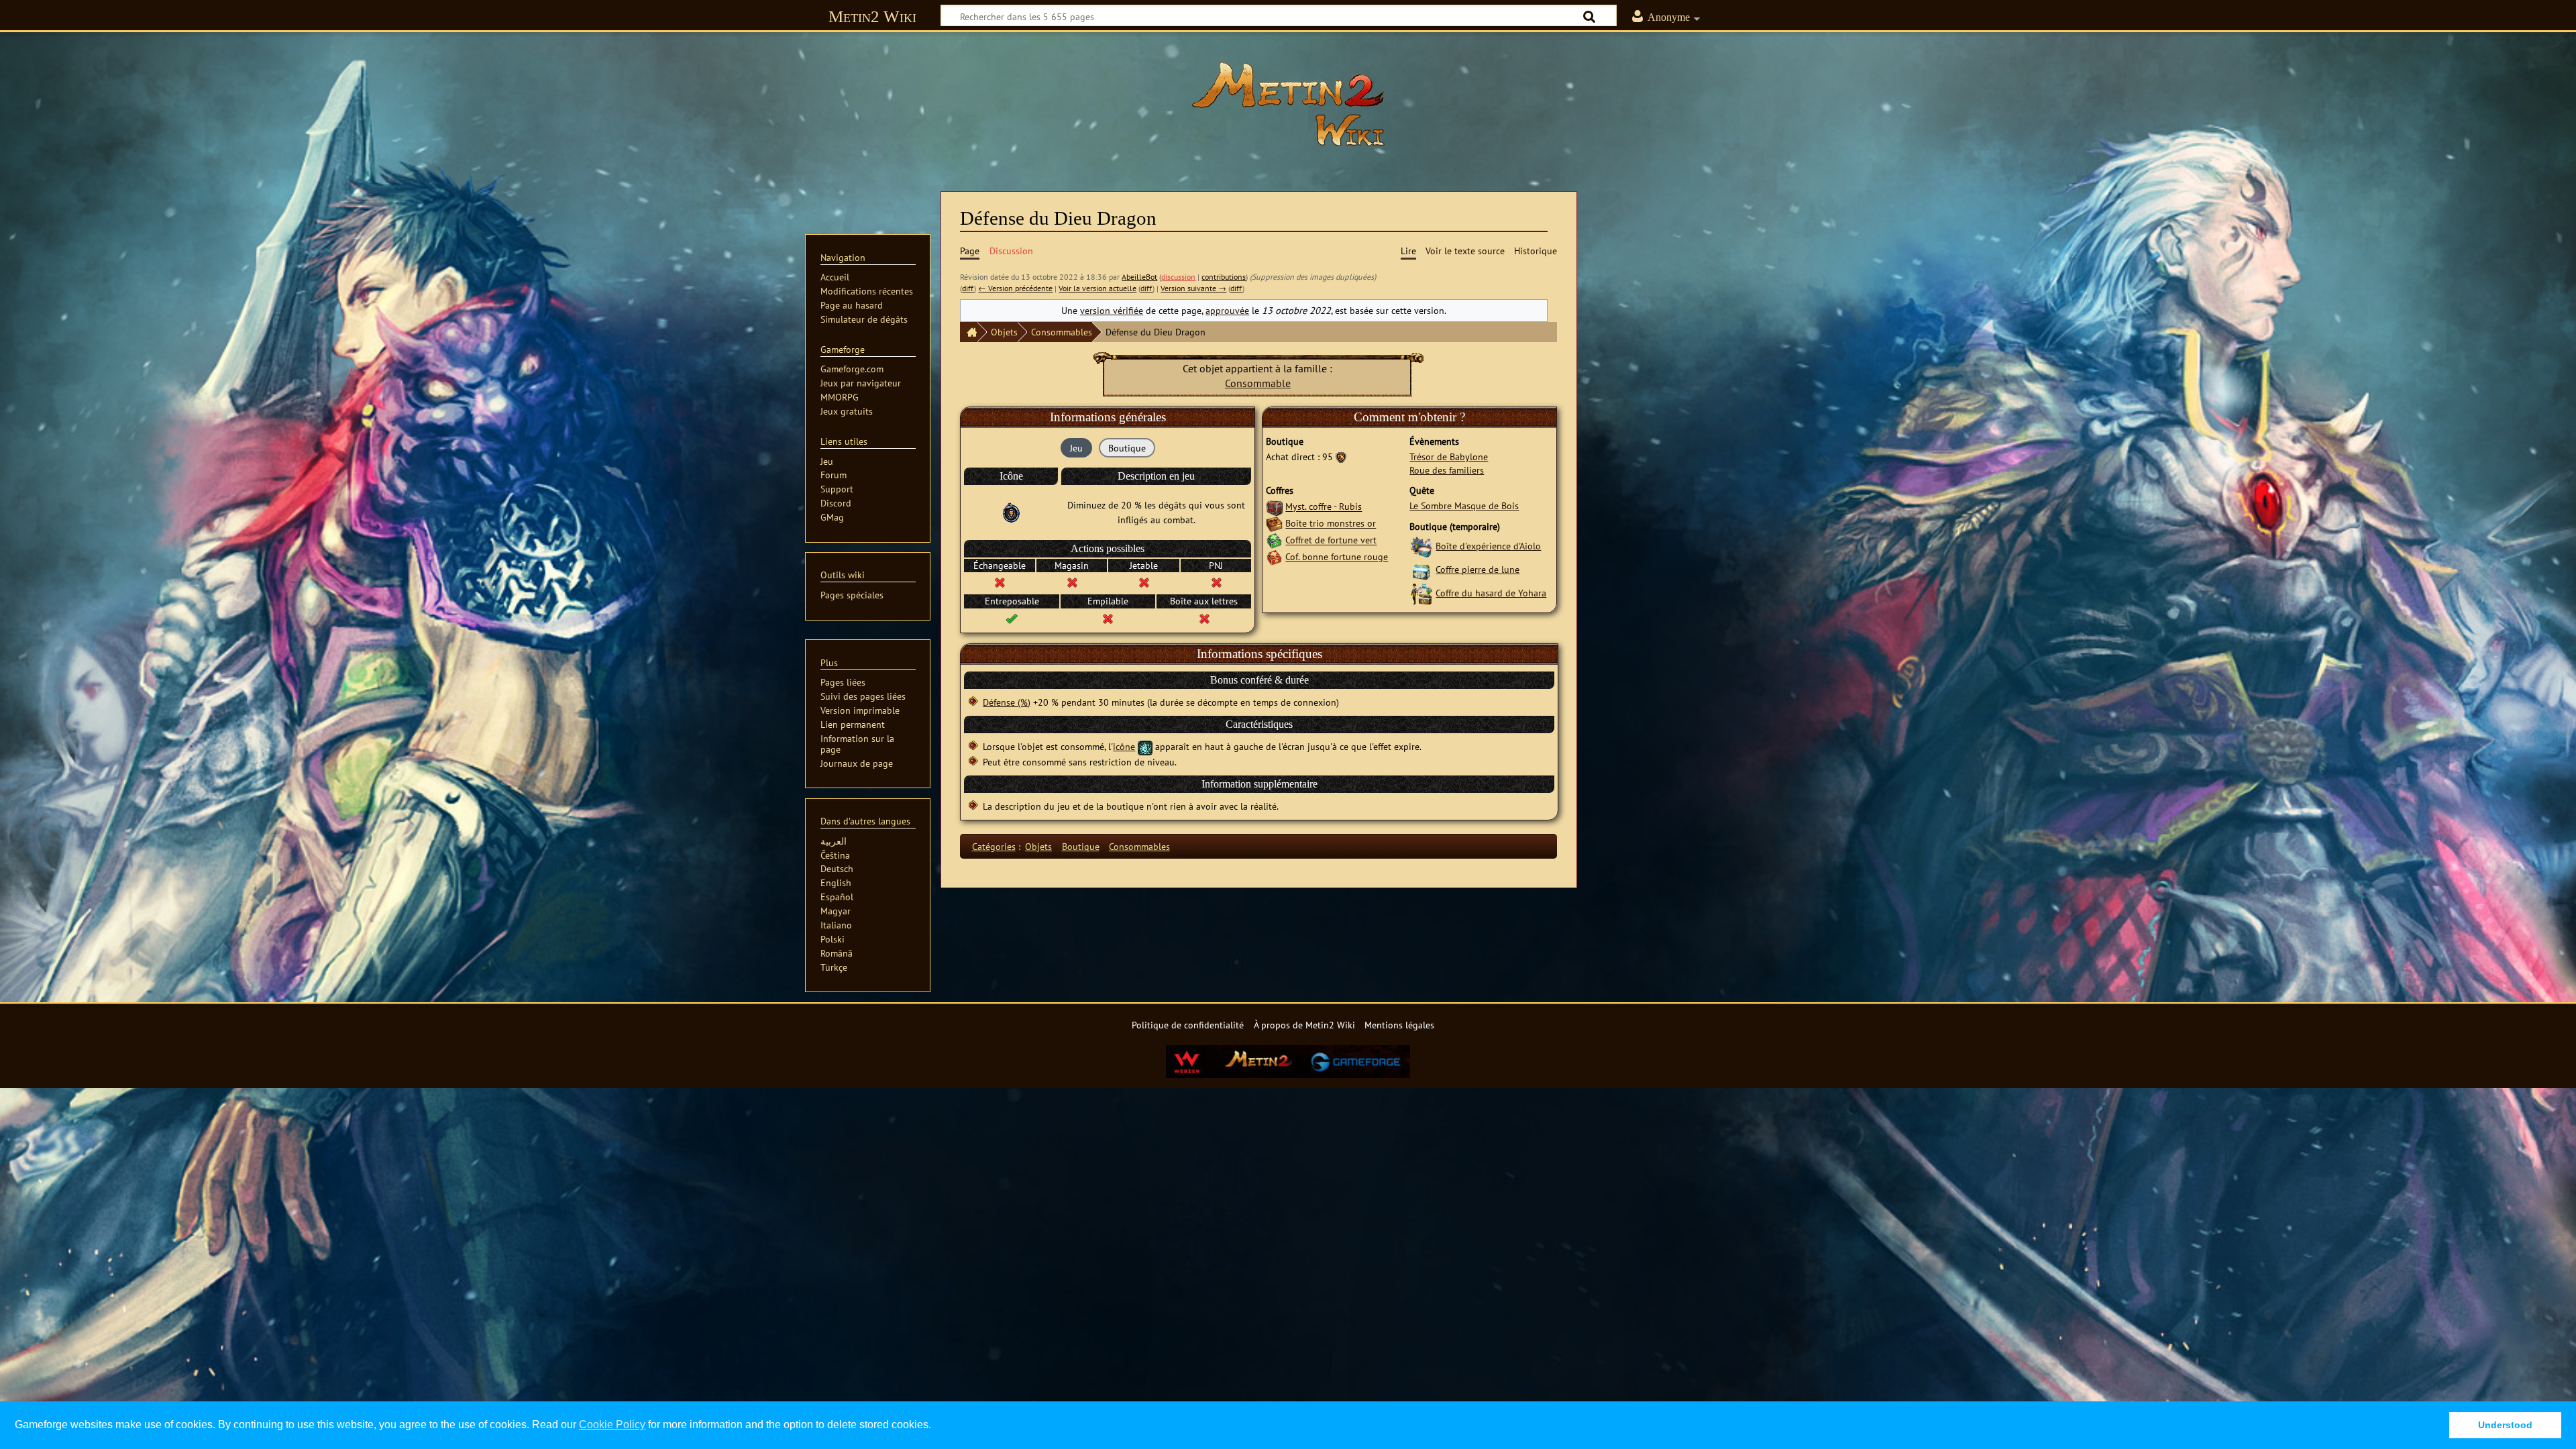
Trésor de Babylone (1449, 457)
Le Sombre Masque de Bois (1464, 505)
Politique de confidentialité (1188, 1025)
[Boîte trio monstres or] (1274, 524)
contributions (1224, 277)
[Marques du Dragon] (1341, 457)
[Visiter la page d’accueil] (1288, 104)
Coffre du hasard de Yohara (1491, 593)
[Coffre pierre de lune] (1421, 569)
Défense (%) (1007, 702)
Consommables (1062, 332)
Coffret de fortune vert (1331, 540)
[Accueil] (969, 332)
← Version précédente (1015, 288)
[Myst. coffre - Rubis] (1274, 507)
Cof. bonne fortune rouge (1337, 557)
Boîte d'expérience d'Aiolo (1488, 546)
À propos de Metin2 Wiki (1304, 1025)
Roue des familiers (1447, 470)
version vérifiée (1112, 310)
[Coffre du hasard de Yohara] (1421, 593)
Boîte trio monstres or (1331, 524)
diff (968, 288)
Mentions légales (1399, 1025)
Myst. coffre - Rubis (1324, 507)
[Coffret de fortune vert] (1274, 540)
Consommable (1258, 383)
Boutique (1081, 846)
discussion (1178, 277)
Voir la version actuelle (1097, 288)
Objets (1004, 332)
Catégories (994, 846)
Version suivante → (1193, 288)
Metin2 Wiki (872, 16)
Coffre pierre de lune (1478, 569)
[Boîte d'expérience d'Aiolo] (1421, 546)
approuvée (1227, 310)
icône (1124, 746)
